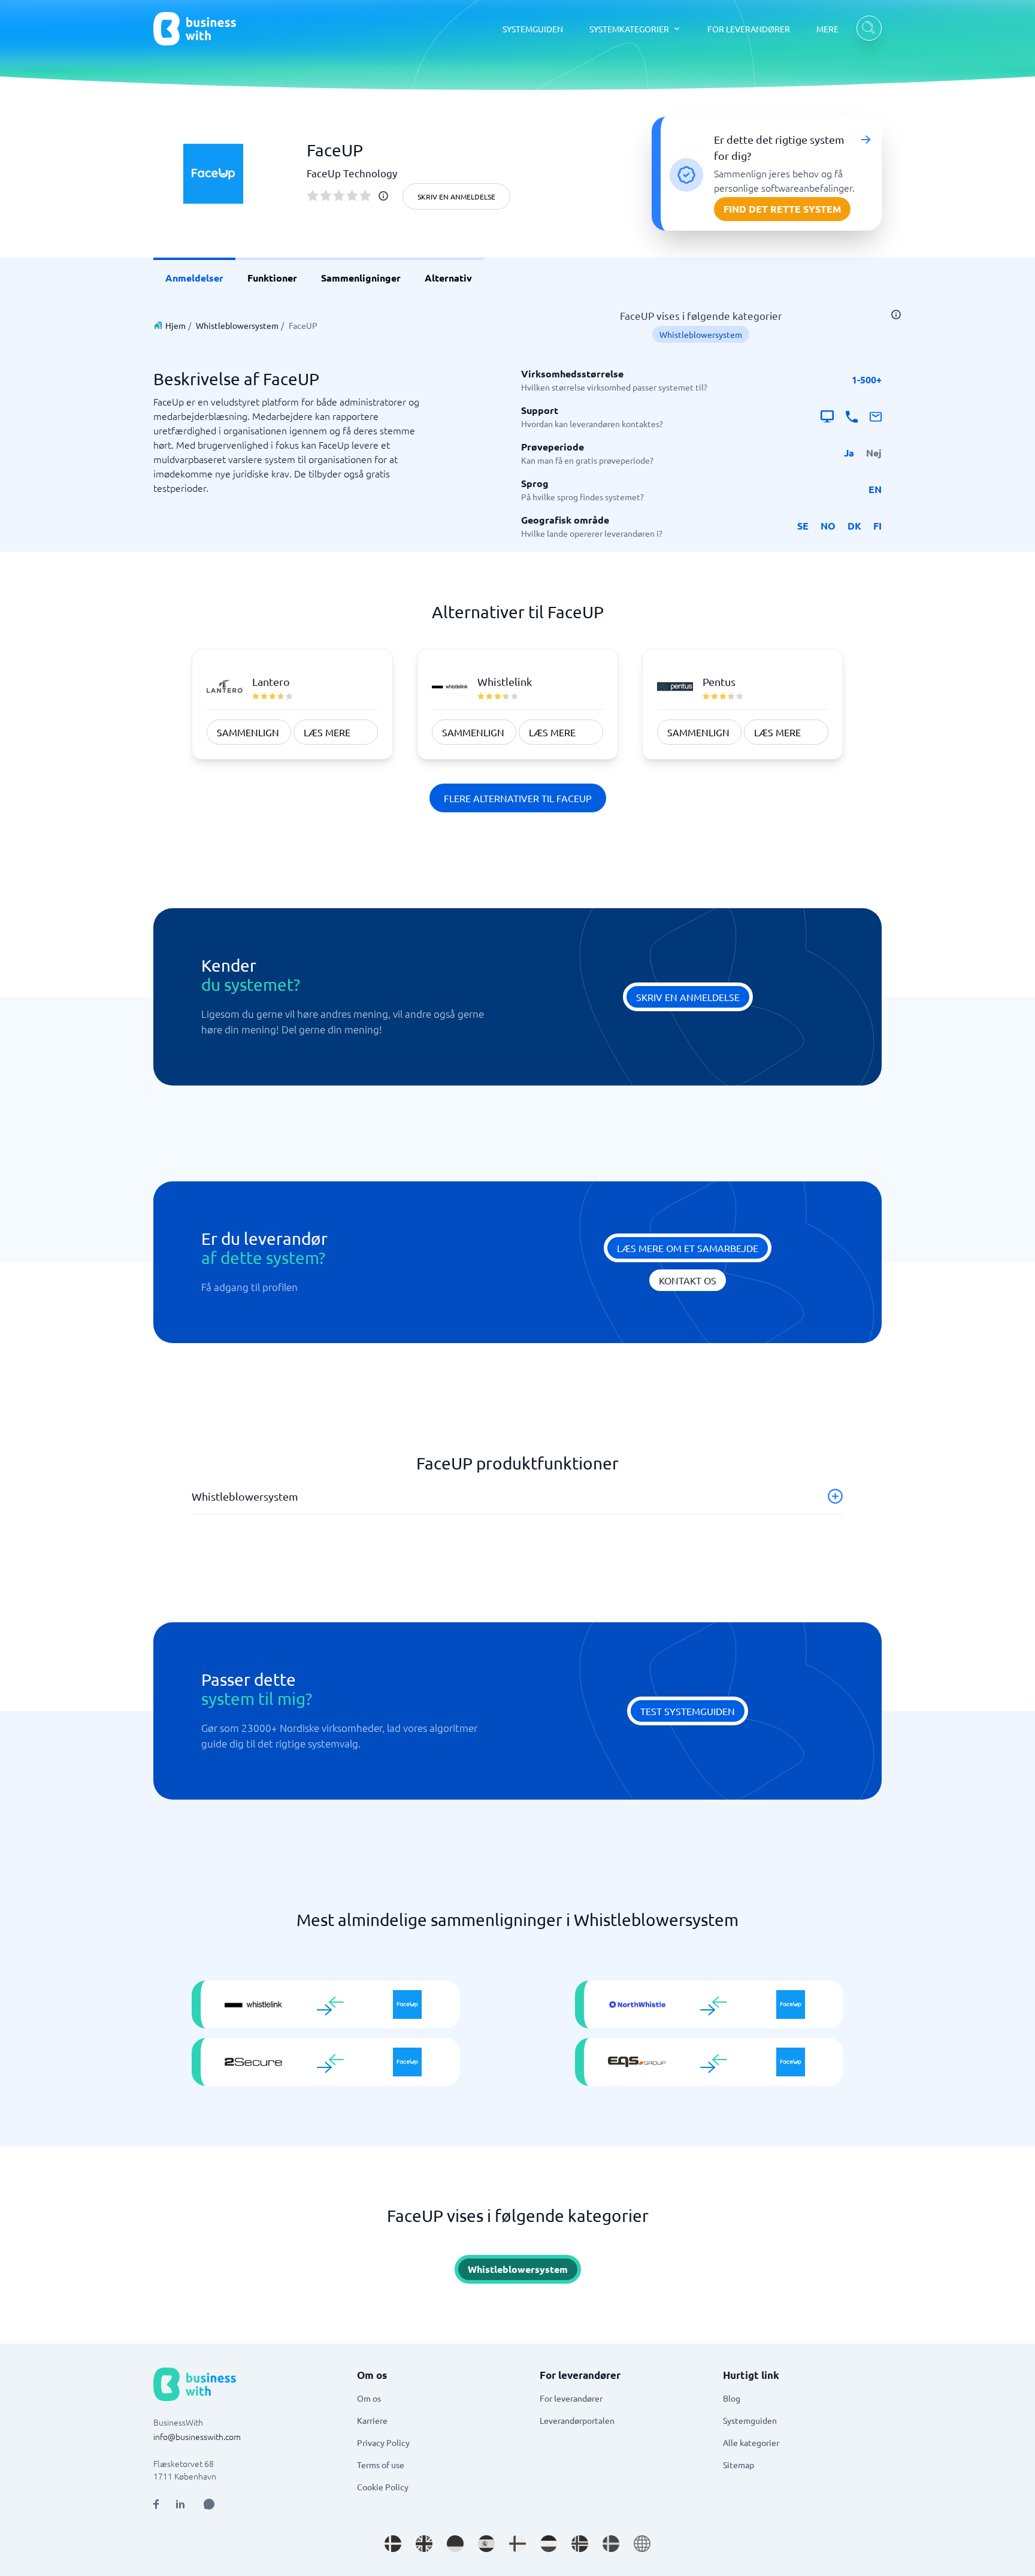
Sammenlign (248, 732)
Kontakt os (688, 1280)
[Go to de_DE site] (455, 2544)
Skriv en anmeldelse (456, 196)
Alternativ (448, 278)
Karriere (372, 2420)
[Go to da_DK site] (393, 2544)
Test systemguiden (688, 1711)
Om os (369, 2398)
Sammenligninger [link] (361, 278)
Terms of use (381, 2465)
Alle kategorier (751, 2442)
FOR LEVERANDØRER (749, 29)
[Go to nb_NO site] (580, 2544)
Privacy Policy (383, 2442)
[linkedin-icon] (180, 2504)
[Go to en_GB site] (424, 2544)
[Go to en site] (642, 2544)
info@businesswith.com (197, 2436)
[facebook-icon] (156, 2504)
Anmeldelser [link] (194, 278)
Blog (732, 2398)
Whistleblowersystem (237, 325)
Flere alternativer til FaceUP (518, 798)
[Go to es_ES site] (486, 2544)
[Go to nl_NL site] (549, 2544)
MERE (827, 29)
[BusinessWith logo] (195, 29)
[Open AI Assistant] (209, 2504)
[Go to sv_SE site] (611, 2544)
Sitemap (739, 2465)
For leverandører (571, 2398)
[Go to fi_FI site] (517, 2544)
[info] (383, 196)
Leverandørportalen (577, 2420)
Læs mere (327, 732)
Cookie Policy (383, 2487)
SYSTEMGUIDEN (533, 29)
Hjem (175, 325)
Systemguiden (750, 2420)
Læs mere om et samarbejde (688, 1248)
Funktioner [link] (272, 278)
